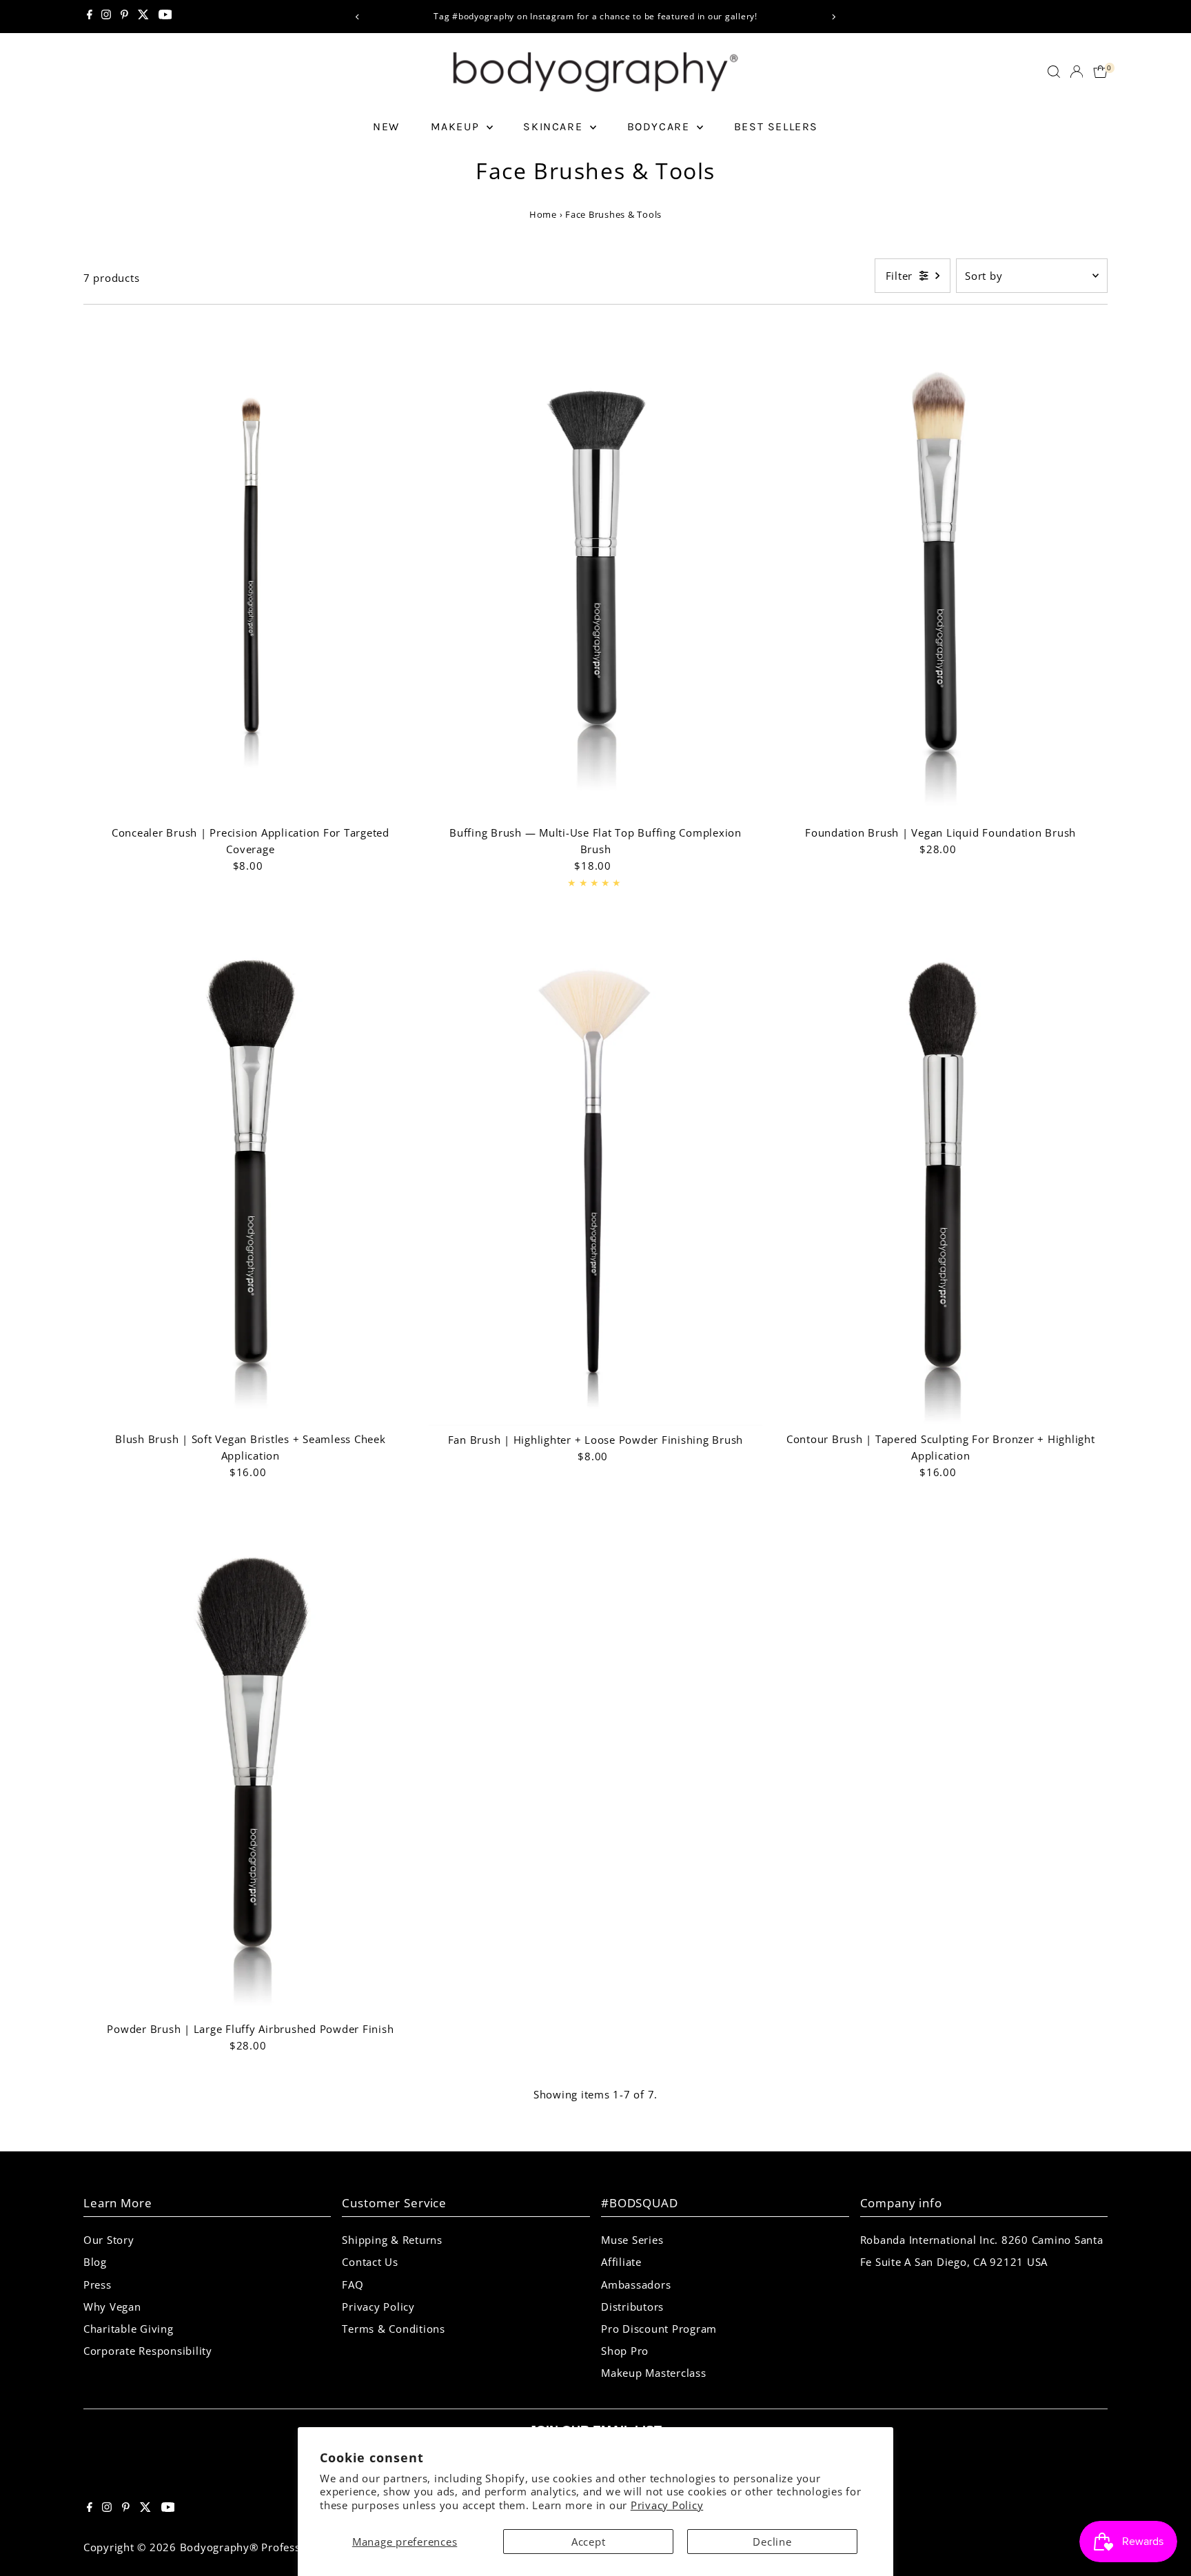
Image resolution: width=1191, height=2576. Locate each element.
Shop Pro (625, 2351)
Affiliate (621, 2262)
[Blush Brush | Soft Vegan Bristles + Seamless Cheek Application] (251, 1175)
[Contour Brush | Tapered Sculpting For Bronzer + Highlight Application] (940, 1175)
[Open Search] (1054, 72)
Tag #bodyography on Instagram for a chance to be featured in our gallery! (595, 16)
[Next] (834, 17)
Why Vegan (112, 2307)
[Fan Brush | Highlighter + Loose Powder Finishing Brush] (596, 1175)
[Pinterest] (124, 17)
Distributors (632, 2307)
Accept (589, 2542)
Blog (95, 2262)
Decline (772, 2542)
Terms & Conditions (394, 2329)
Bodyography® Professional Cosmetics (281, 2547)
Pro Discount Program (659, 2329)
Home (544, 214)
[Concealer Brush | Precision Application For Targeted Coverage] (251, 569)
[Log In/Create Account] (1077, 72)
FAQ (353, 2284)
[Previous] (357, 17)
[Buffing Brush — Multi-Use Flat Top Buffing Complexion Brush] (596, 569)
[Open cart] (1100, 72)
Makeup (457, 126)
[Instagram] (106, 17)
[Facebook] (90, 17)
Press (98, 2284)
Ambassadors (636, 2284)
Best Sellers (776, 126)
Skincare (554, 126)
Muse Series (632, 2240)
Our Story (109, 2240)
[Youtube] (165, 17)
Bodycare (660, 126)
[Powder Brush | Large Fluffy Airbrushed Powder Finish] (251, 1765)
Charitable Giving (129, 2329)
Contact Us (370, 2262)
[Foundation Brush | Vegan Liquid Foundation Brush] (940, 569)
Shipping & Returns (392, 2240)
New (386, 126)
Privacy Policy (667, 2505)
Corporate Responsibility (148, 2351)
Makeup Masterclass (654, 2373)
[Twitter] (143, 17)
